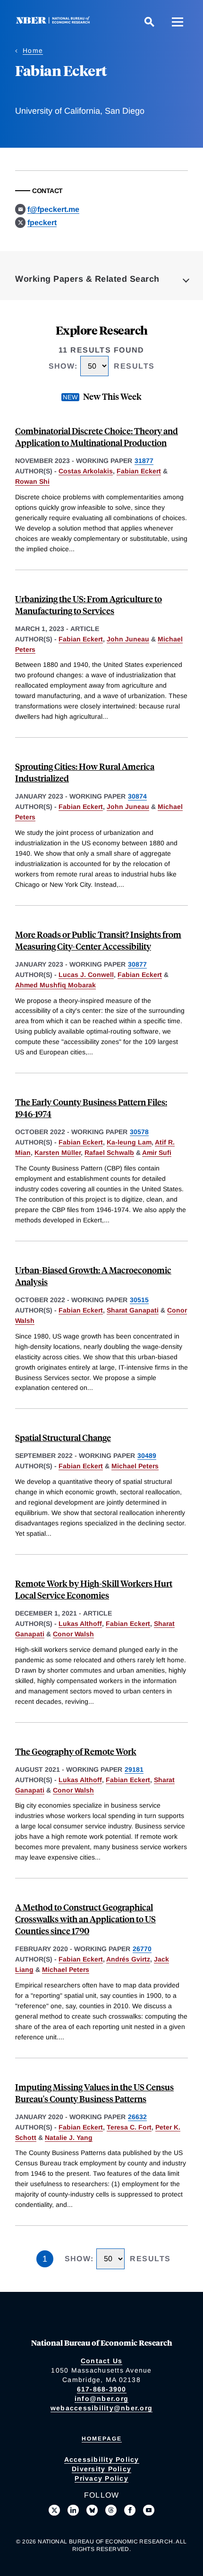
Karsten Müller (58, 1153)
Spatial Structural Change (63, 1437)
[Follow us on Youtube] (149, 2510)
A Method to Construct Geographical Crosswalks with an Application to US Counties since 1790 (85, 1919)
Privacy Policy (101, 2478)
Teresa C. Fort (129, 2127)
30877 (137, 964)
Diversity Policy (101, 2469)
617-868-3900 (102, 2389)
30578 (139, 1132)
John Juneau (128, 639)
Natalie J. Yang (69, 2138)
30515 (139, 1300)
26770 (142, 1949)
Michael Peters (135, 1466)
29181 (134, 1769)
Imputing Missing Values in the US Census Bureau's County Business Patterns (94, 2093)
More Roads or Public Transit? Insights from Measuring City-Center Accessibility (98, 940)
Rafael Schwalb (109, 1153)
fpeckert (42, 223)
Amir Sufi (157, 1153)
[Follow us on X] (54, 2510)
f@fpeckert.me (53, 209)
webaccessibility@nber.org (101, 2408)
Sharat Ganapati (133, 1310)
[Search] (149, 22)
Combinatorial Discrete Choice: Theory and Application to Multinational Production (97, 437)
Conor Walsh (73, 1634)
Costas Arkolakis (86, 471)
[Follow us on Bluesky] (92, 2510)
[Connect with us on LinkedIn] (73, 2510)
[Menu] (178, 22)
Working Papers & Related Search (87, 279)
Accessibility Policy (102, 2459)
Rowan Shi (32, 481)
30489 (147, 1456)
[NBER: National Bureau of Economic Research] (55, 21)
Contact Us (102, 2361)
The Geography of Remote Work (76, 1751)
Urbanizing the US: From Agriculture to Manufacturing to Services (89, 605)
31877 (144, 461)
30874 (137, 796)
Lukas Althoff (80, 1624)
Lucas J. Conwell (86, 975)
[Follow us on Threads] (111, 2510)
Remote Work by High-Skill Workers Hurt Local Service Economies (94, 1589)
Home (33, 51)
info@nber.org (101, 2399)
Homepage (102, 2439)
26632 (137, 2117)
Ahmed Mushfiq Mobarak (55, 985)
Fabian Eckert (139, 471)
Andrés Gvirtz (128, 1959)
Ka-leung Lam (129, 1142)
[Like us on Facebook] (130, 2510)
